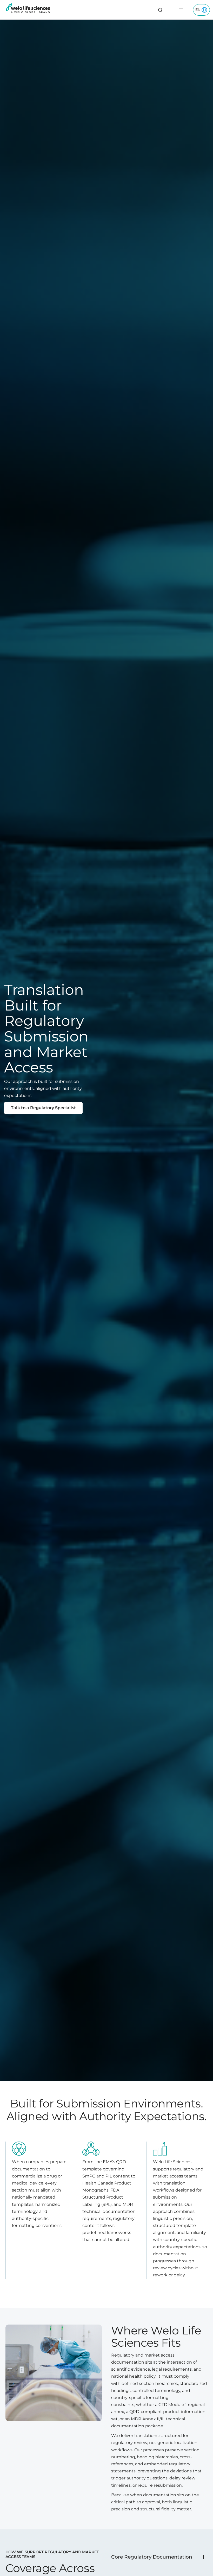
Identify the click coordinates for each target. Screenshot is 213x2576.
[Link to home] (28, 10)
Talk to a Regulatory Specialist (43, 1108)
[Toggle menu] (181, 10)
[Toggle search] (160, 10)
